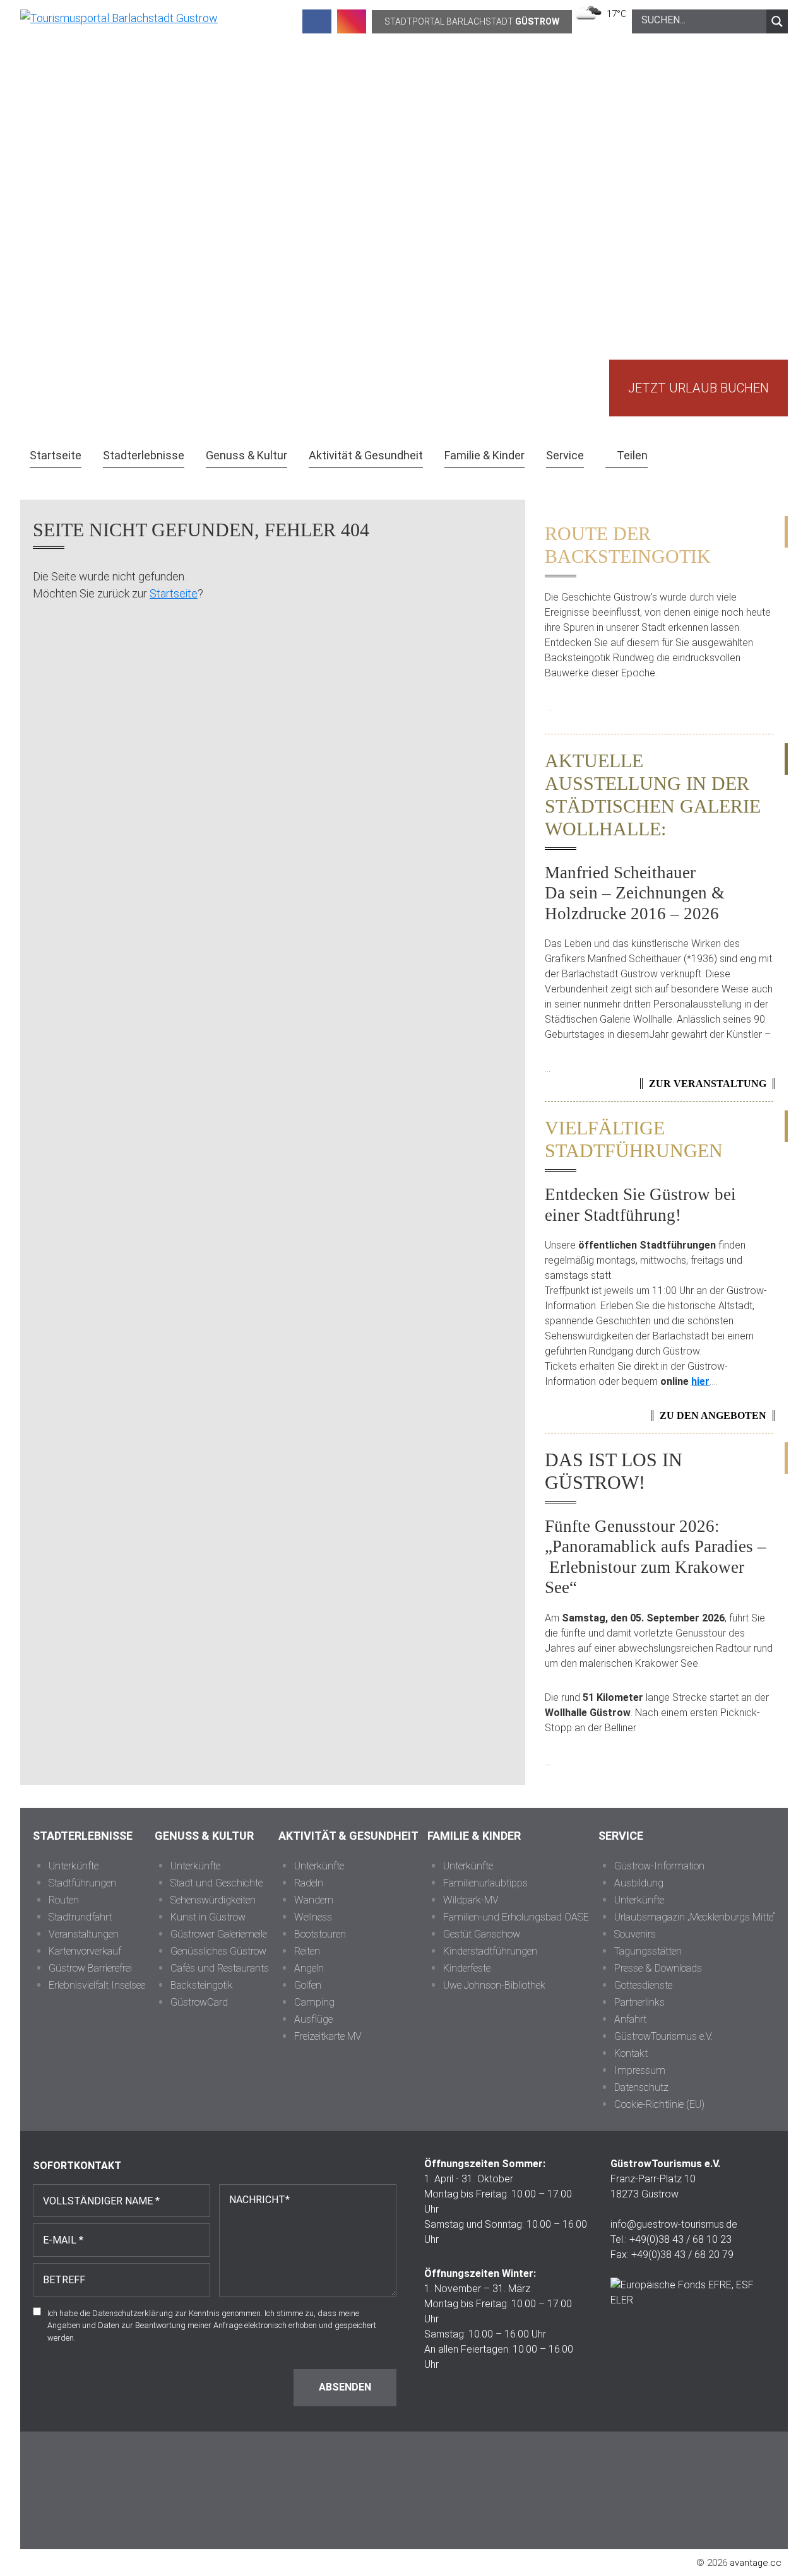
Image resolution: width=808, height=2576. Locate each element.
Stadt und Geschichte (217, 1883)
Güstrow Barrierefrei (90, 1968)
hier (700, 1381)
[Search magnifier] (777, 21)
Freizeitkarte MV (328, 2036)
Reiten (307, 1951)
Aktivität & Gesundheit (348, 1836)
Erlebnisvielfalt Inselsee (97, 1985)
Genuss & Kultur (204, 1836)
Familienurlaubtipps (485, 1883)
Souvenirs (635, 1934)
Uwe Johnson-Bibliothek (494, 1985)
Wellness (313, 1917)
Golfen (308, 1985)
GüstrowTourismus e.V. (663, 2036)
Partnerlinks (639, 2002)
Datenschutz (641, 2087)
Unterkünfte (74, 1866)
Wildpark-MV (471, 1900)
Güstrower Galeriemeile (219, 1934)
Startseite (174, 593)
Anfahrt (630, 2019)
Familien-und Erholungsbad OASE (516, 1917)
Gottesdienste (643, 1985)
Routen (64, 1900)
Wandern (314, 1900)
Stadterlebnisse (83, 1836)
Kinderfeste (467, 1968)
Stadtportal (472, 21)
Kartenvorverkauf (85, 1951)
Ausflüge (313, 2019)
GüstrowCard (199, 2002)
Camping (314, 2002)
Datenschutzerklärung (133, 2313)
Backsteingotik (202, 1985)
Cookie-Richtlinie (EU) (659, 2104)
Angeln (309, 1968)
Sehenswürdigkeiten (213, 1900)
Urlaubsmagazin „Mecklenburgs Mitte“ (695, 1917)
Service (621, 1836)
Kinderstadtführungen (490, 1951)
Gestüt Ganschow (482, 1934)
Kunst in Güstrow (208, 1917)
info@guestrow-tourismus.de (674, 2224)
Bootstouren (320, 1934)
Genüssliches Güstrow (218, 1951)
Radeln (309, 1883)
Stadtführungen (82, 1883)
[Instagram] (352, 21)
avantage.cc (756, 2563)
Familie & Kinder (474, 1836)
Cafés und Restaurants (220, 1968)
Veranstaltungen (84, 1934)
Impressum (640, 2070)
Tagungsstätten (648, 1951)
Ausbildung (639, 1883)
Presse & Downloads (658, 1968)
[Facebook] (317, 21)
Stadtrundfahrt (80, 1917)
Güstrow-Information (659, 1866)
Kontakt (631, 2053)
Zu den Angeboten (713, 1415)
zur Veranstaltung (708, 1084)
